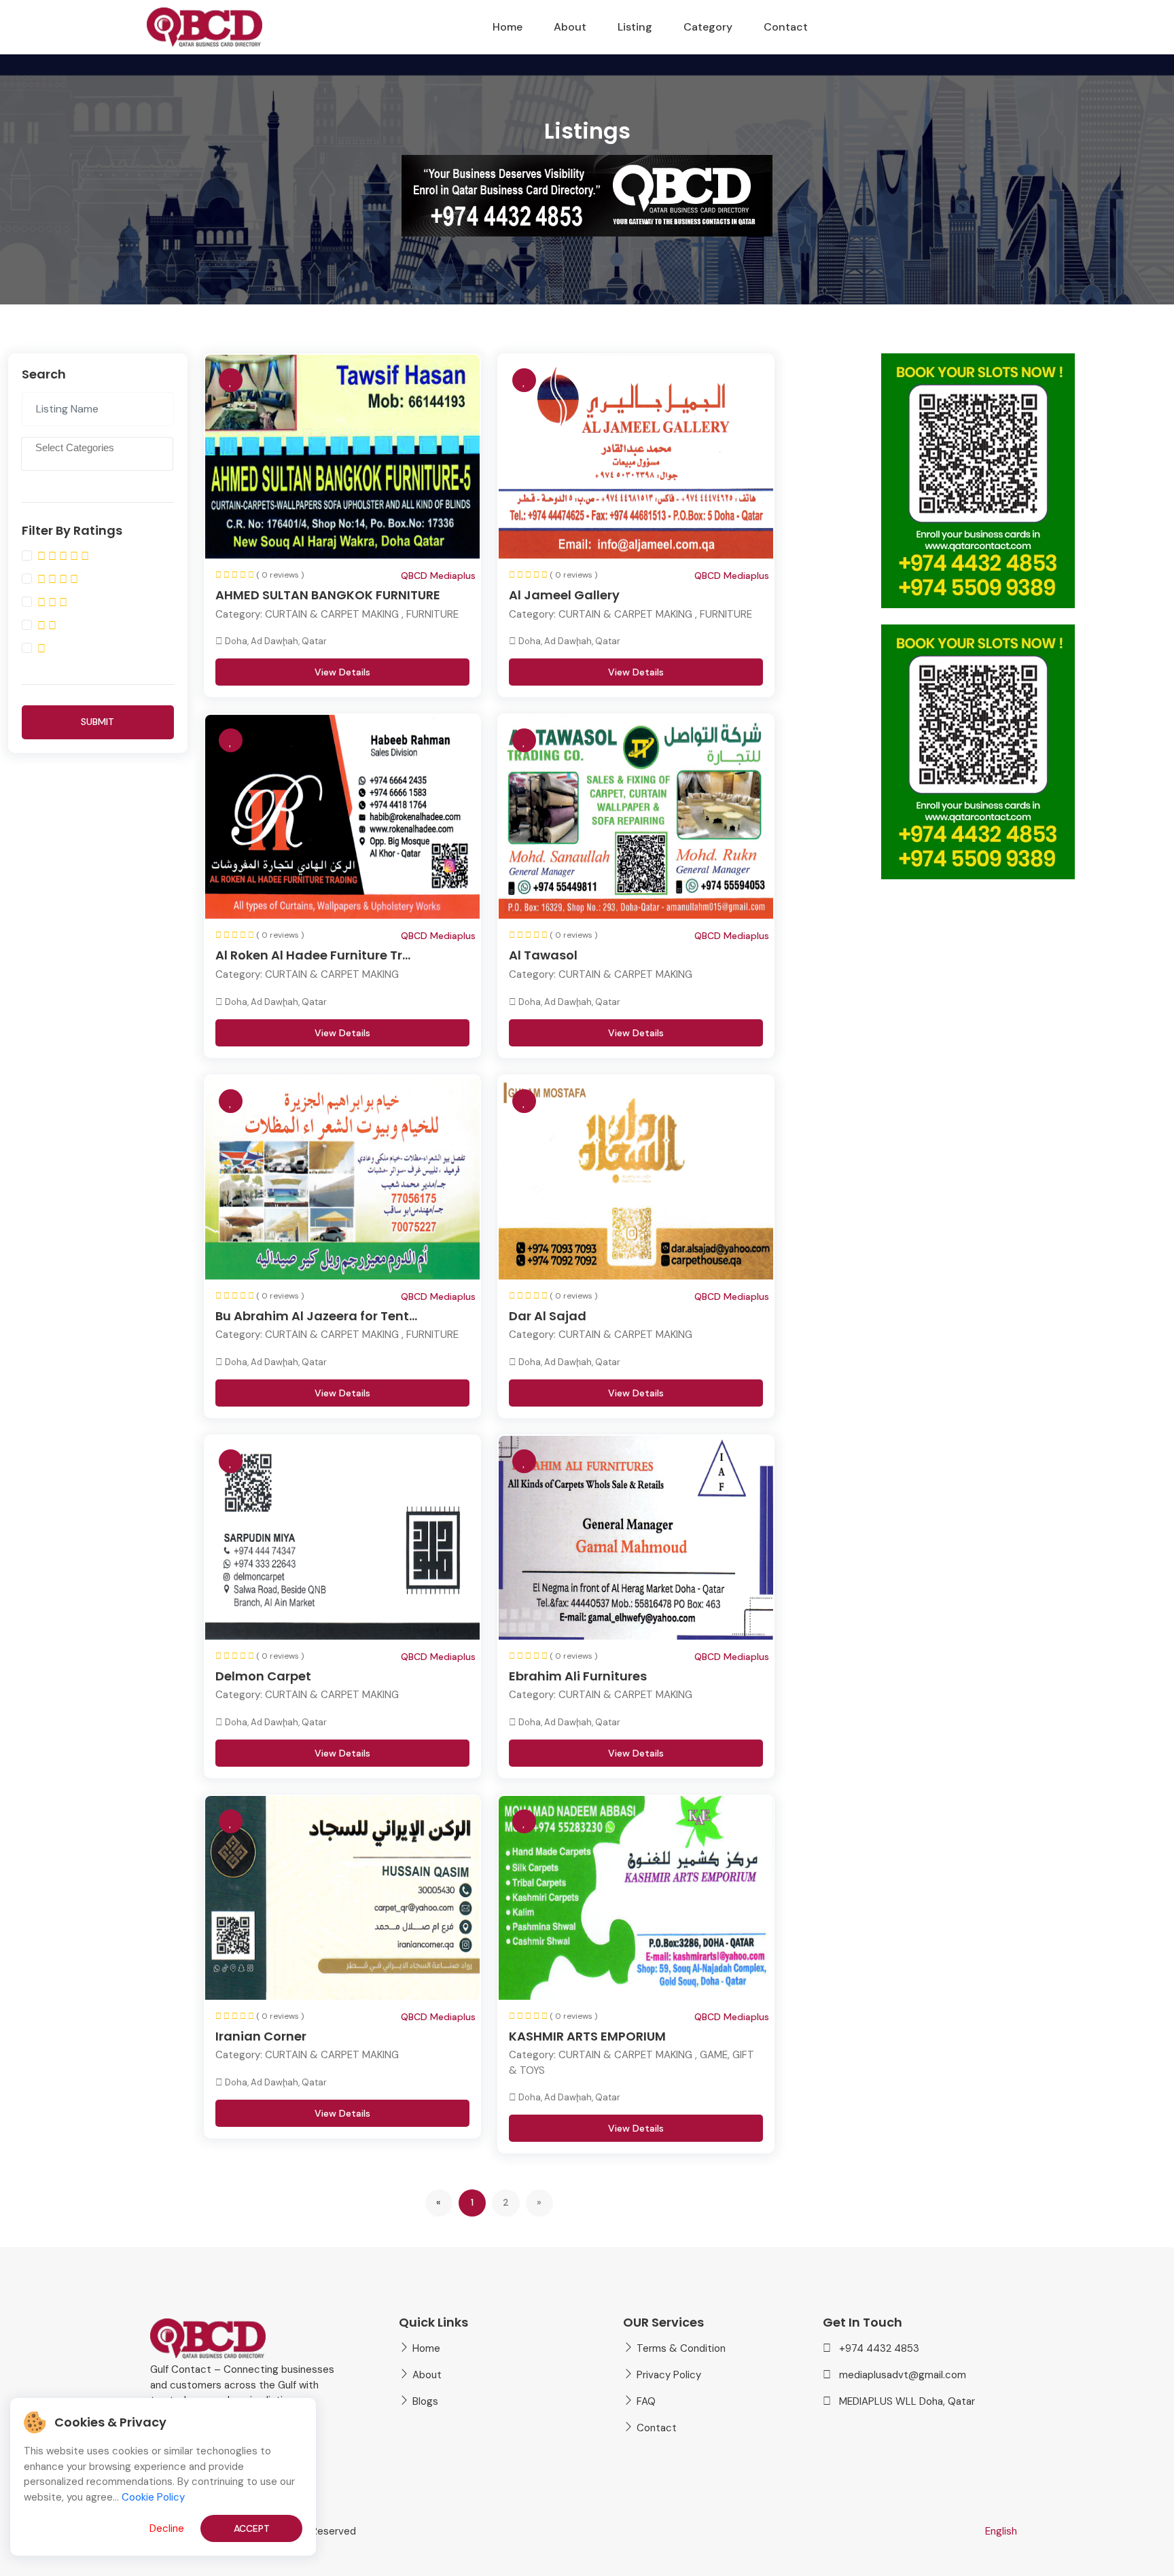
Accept (252, 2528)
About (570, 27)
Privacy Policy (669, 2375)
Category (708, 27)
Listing (635, 27)
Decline (167, 2528)
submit (97, 722)
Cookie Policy (153, 2497)
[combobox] (97, 454)
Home (508, 27)
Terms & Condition (681, 2348)
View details (342, 672)
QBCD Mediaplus (438, 576)
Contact (786, 27)
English (1001, 2531)
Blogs (425, 2401)
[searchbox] (98, 456)
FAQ (646, 2401)
